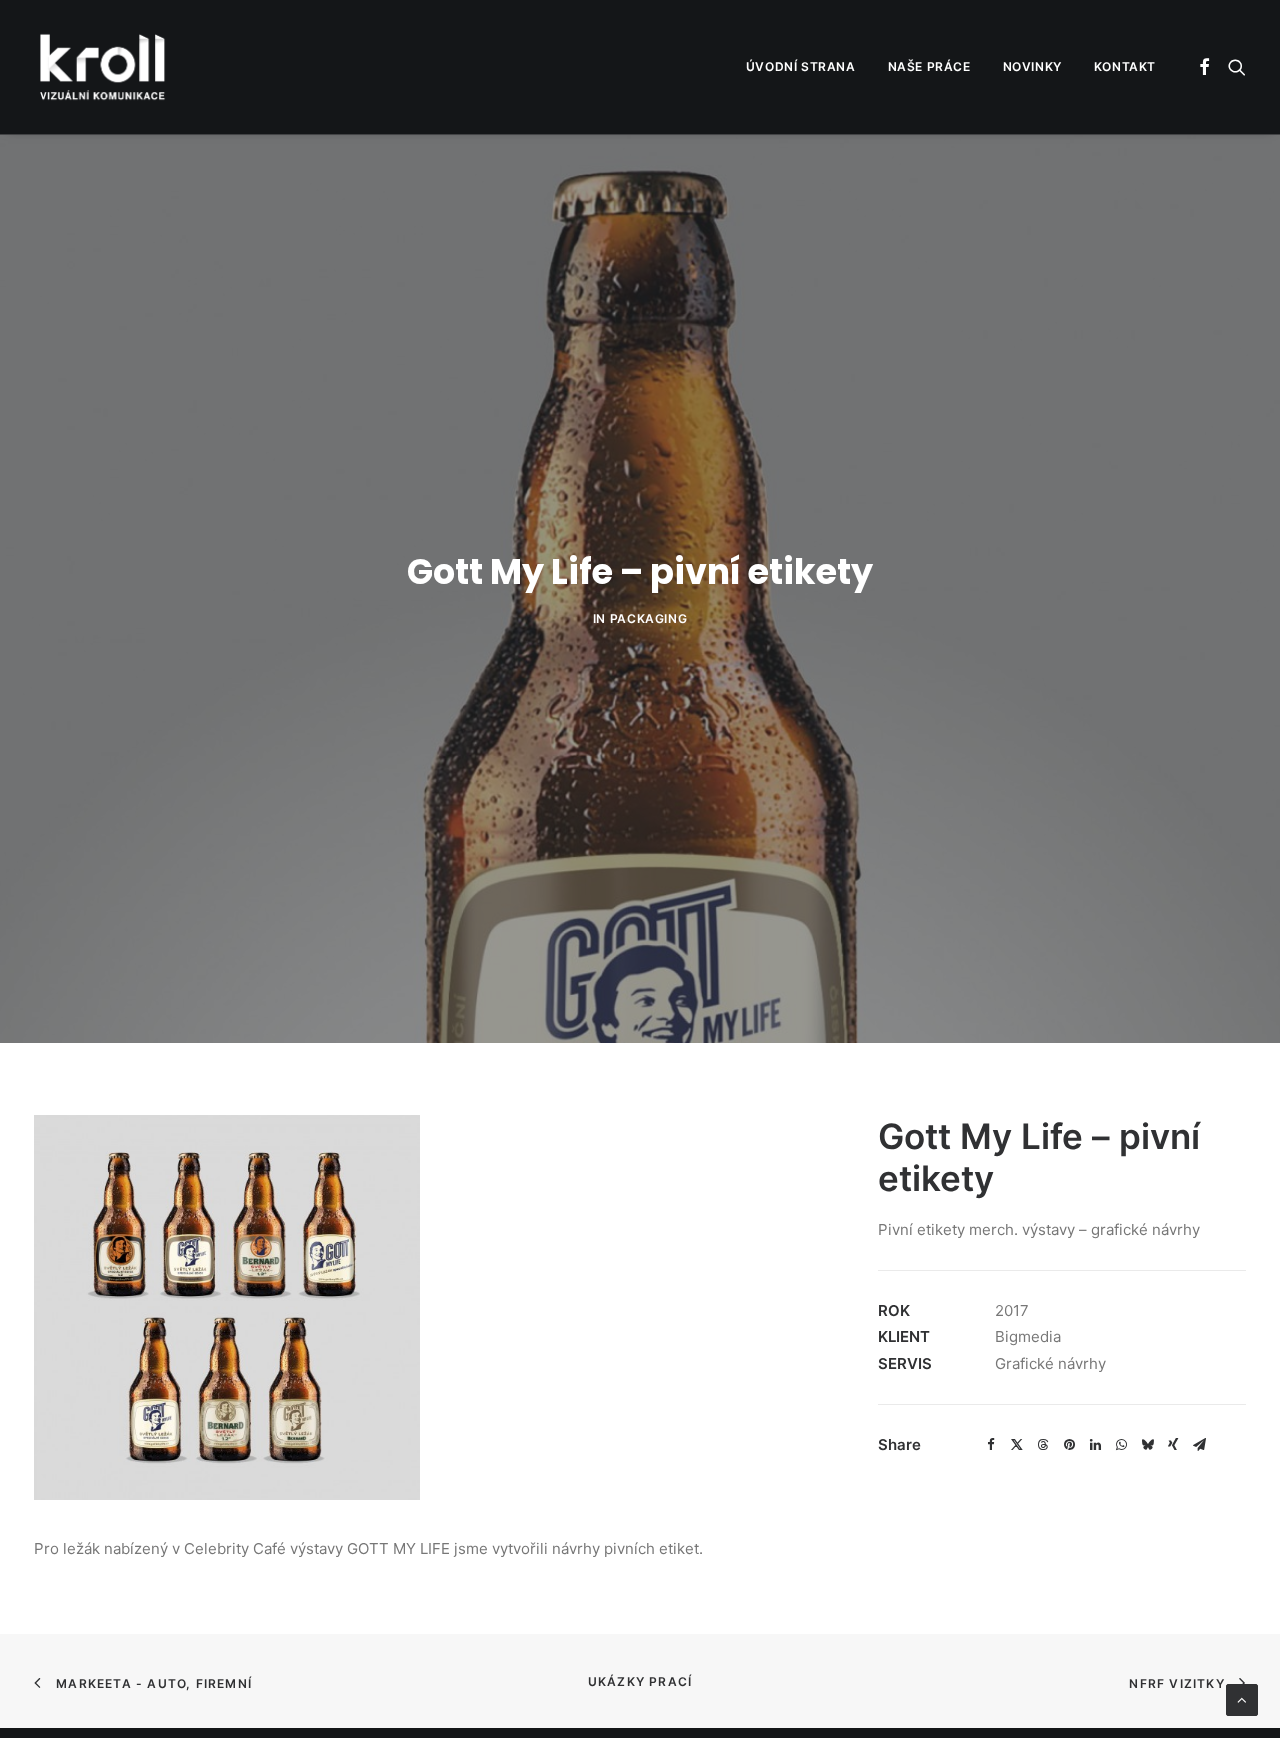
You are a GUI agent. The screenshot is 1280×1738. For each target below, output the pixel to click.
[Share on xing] (1173, 1445)
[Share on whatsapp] (1121, 1445)
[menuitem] (801, 67)
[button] (1205, 67)
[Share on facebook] (991, 1445)
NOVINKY (1032, 66)
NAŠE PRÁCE (929, 66)
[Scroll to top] (1242, 1698)
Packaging (648, 618)
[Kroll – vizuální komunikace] (102, 67)
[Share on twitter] (1017, 1445)
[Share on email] (1199, 1445)
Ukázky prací (640, 1681)
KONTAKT (1125, 66)
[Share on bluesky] (1147, 1445)
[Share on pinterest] (1069, 1445)
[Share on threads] (1043, 1445)
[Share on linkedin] (1095, 1445)
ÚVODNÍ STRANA (801, 66)
